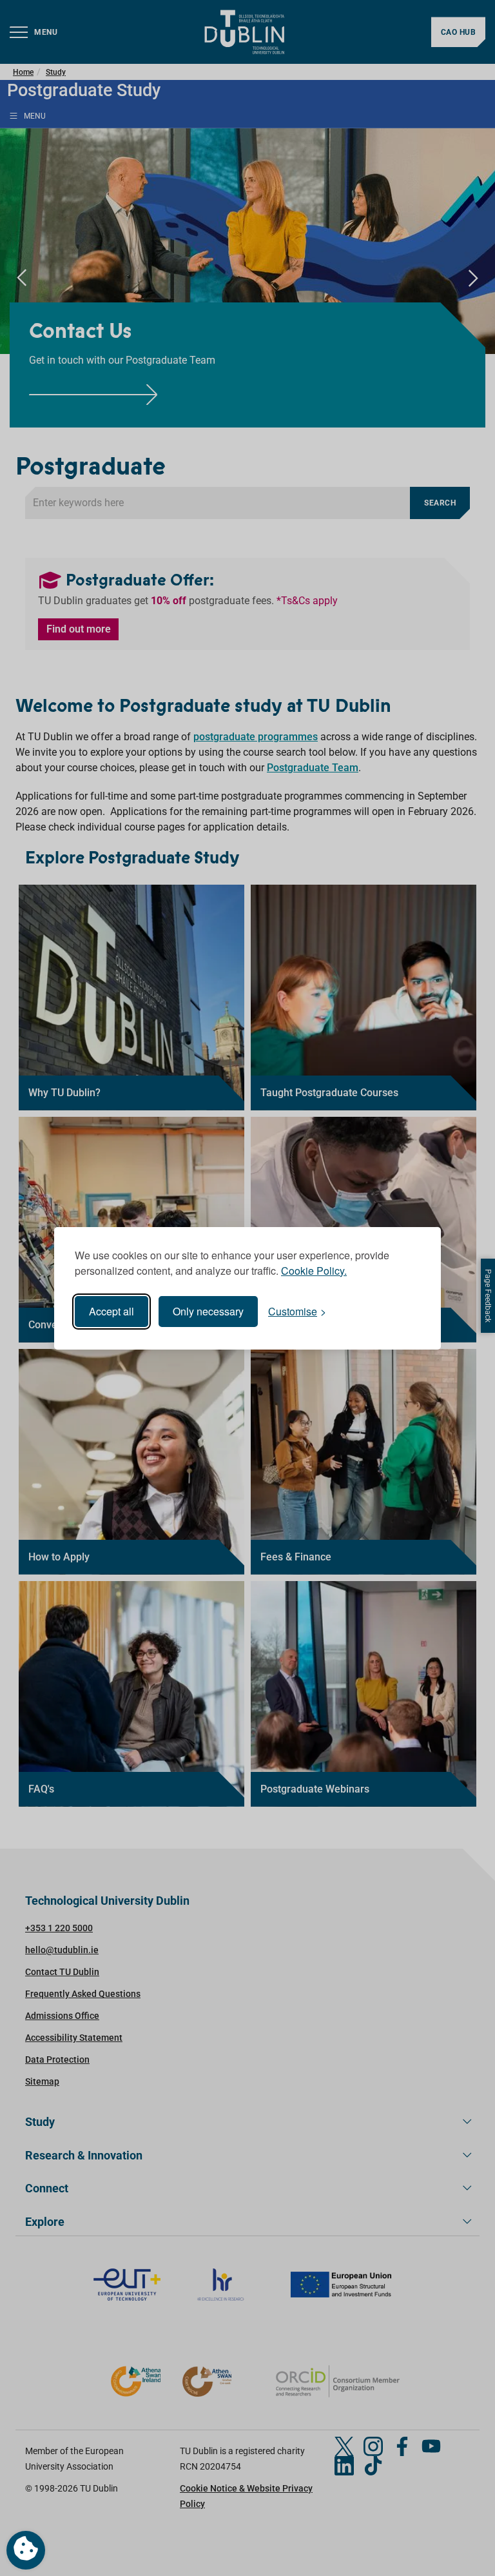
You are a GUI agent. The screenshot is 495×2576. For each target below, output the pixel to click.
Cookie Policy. (314, 1271)
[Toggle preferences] (26, 2550)
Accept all (112, 1311)
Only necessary (208, 1311)
